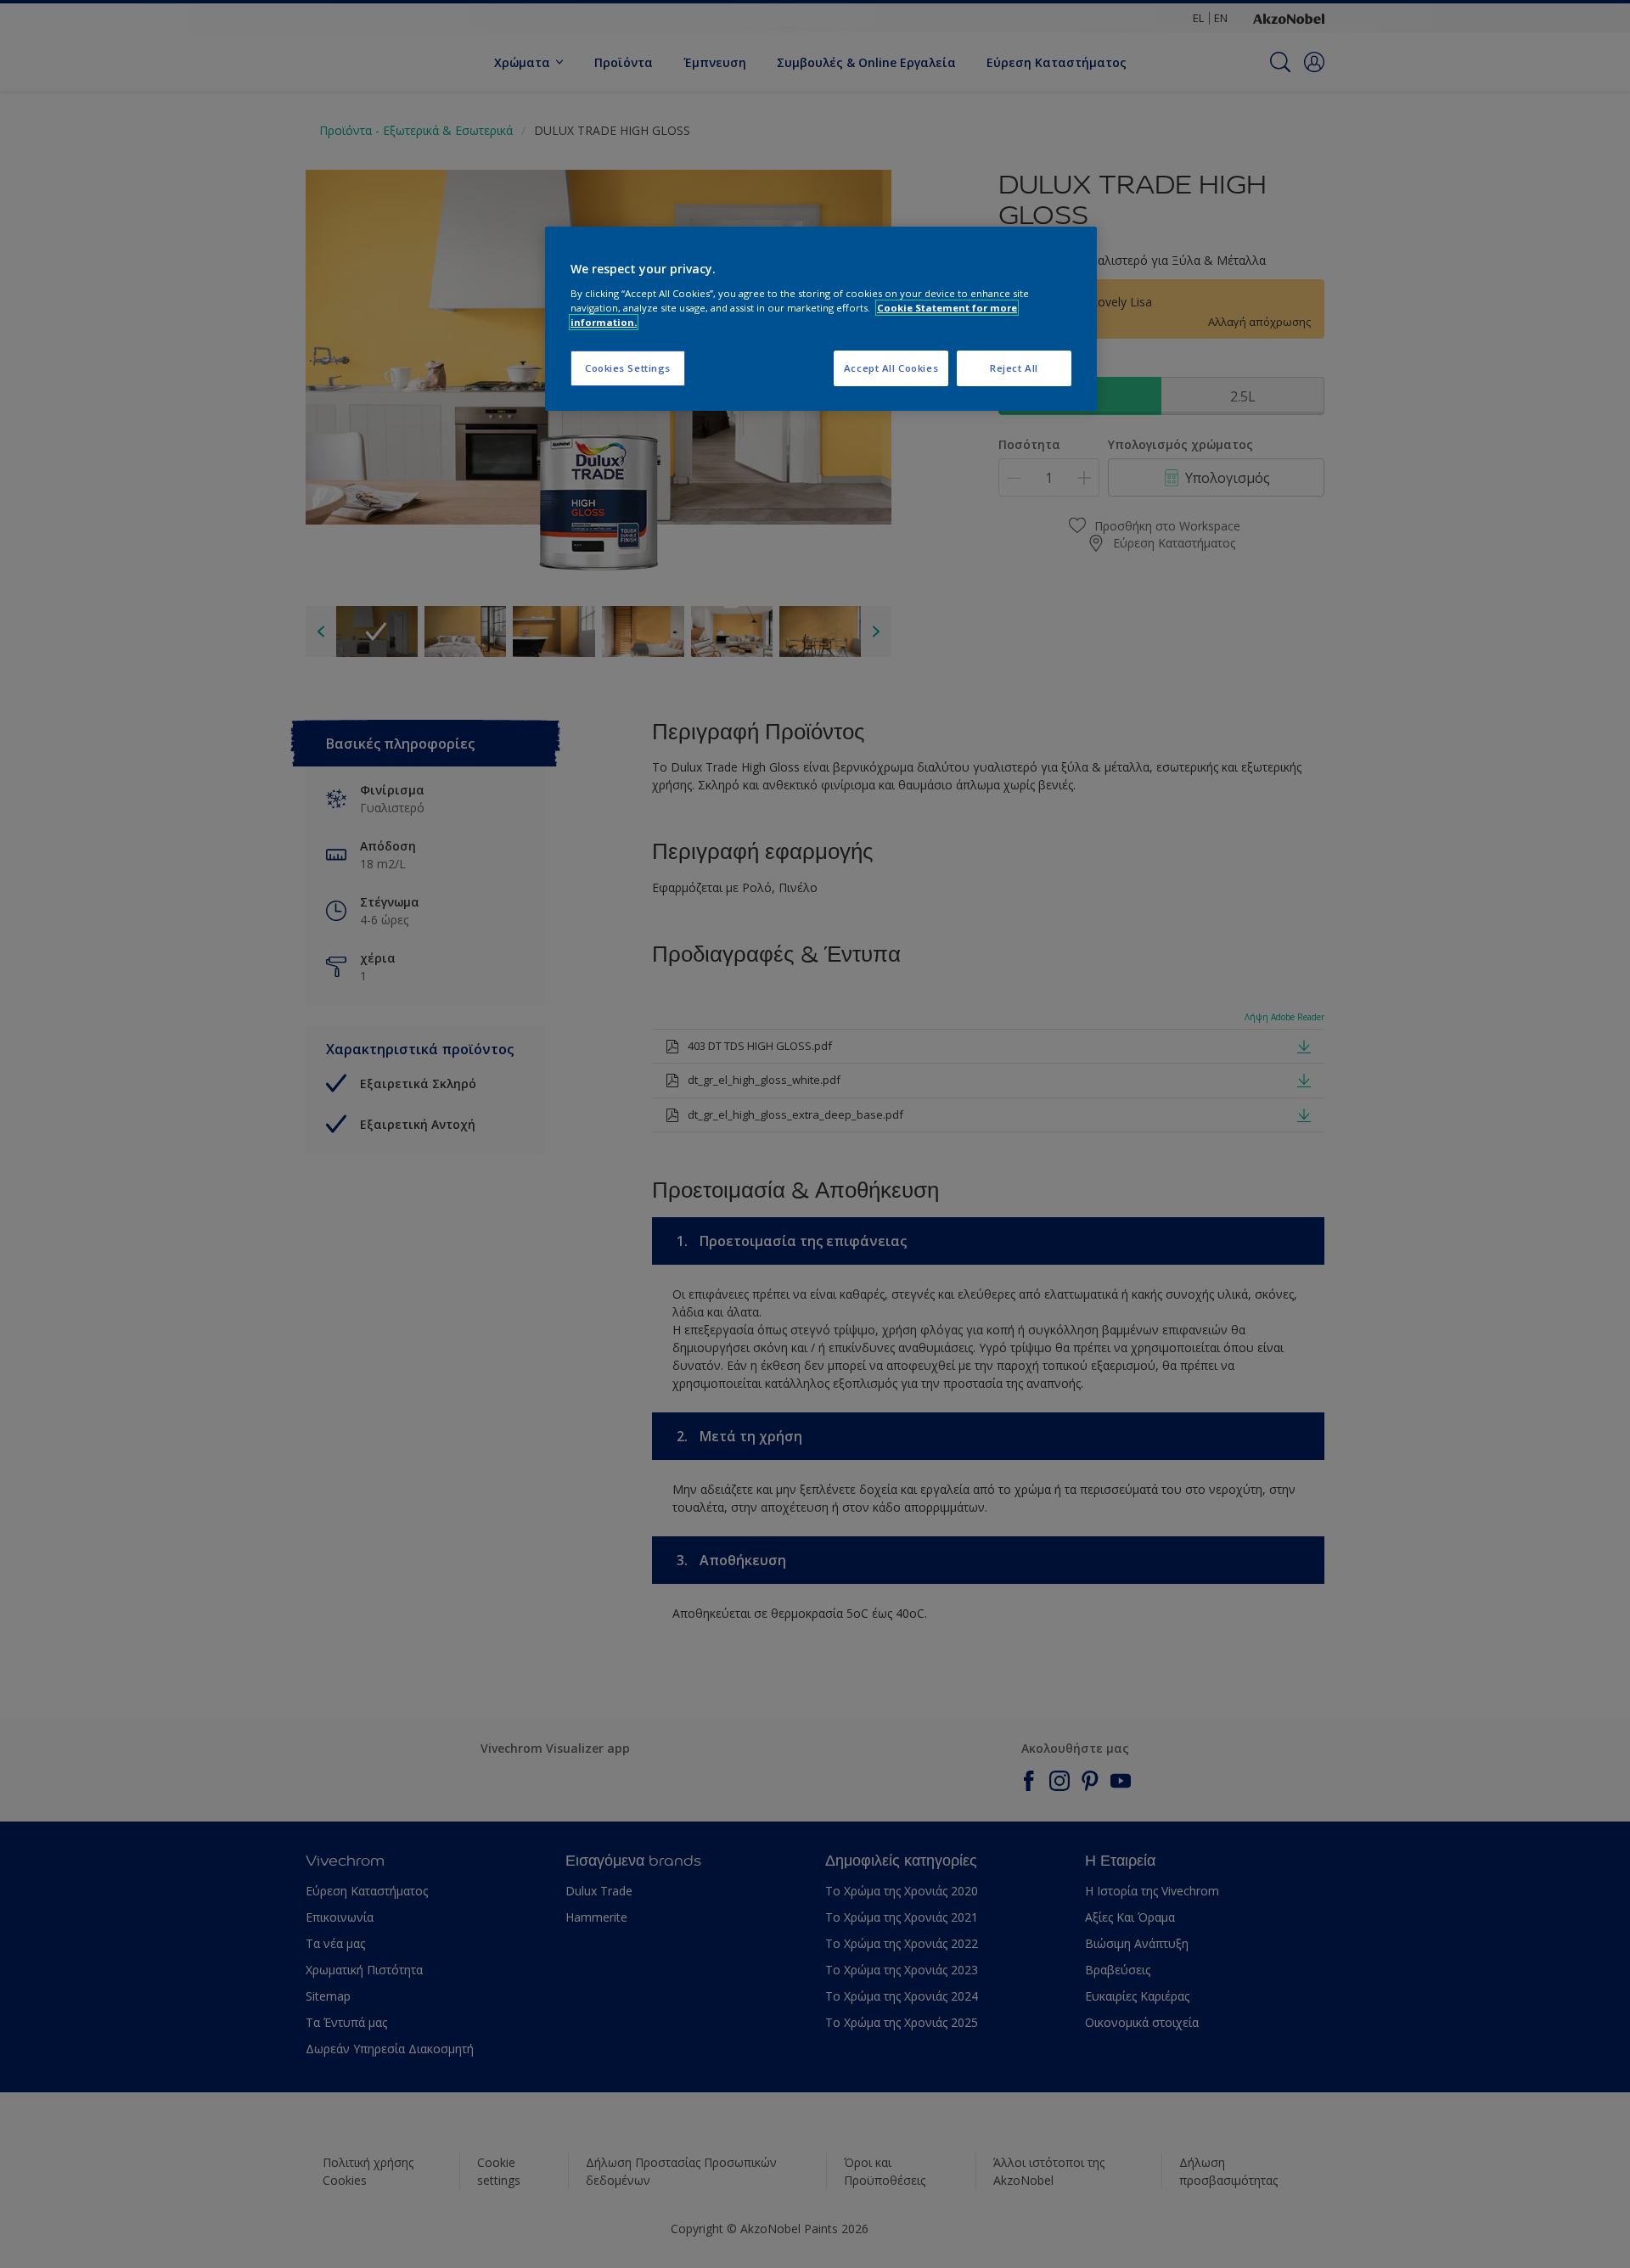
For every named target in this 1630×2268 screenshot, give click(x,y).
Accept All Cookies (891, 368)
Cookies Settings (628, 368)
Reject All (1014, 368)
